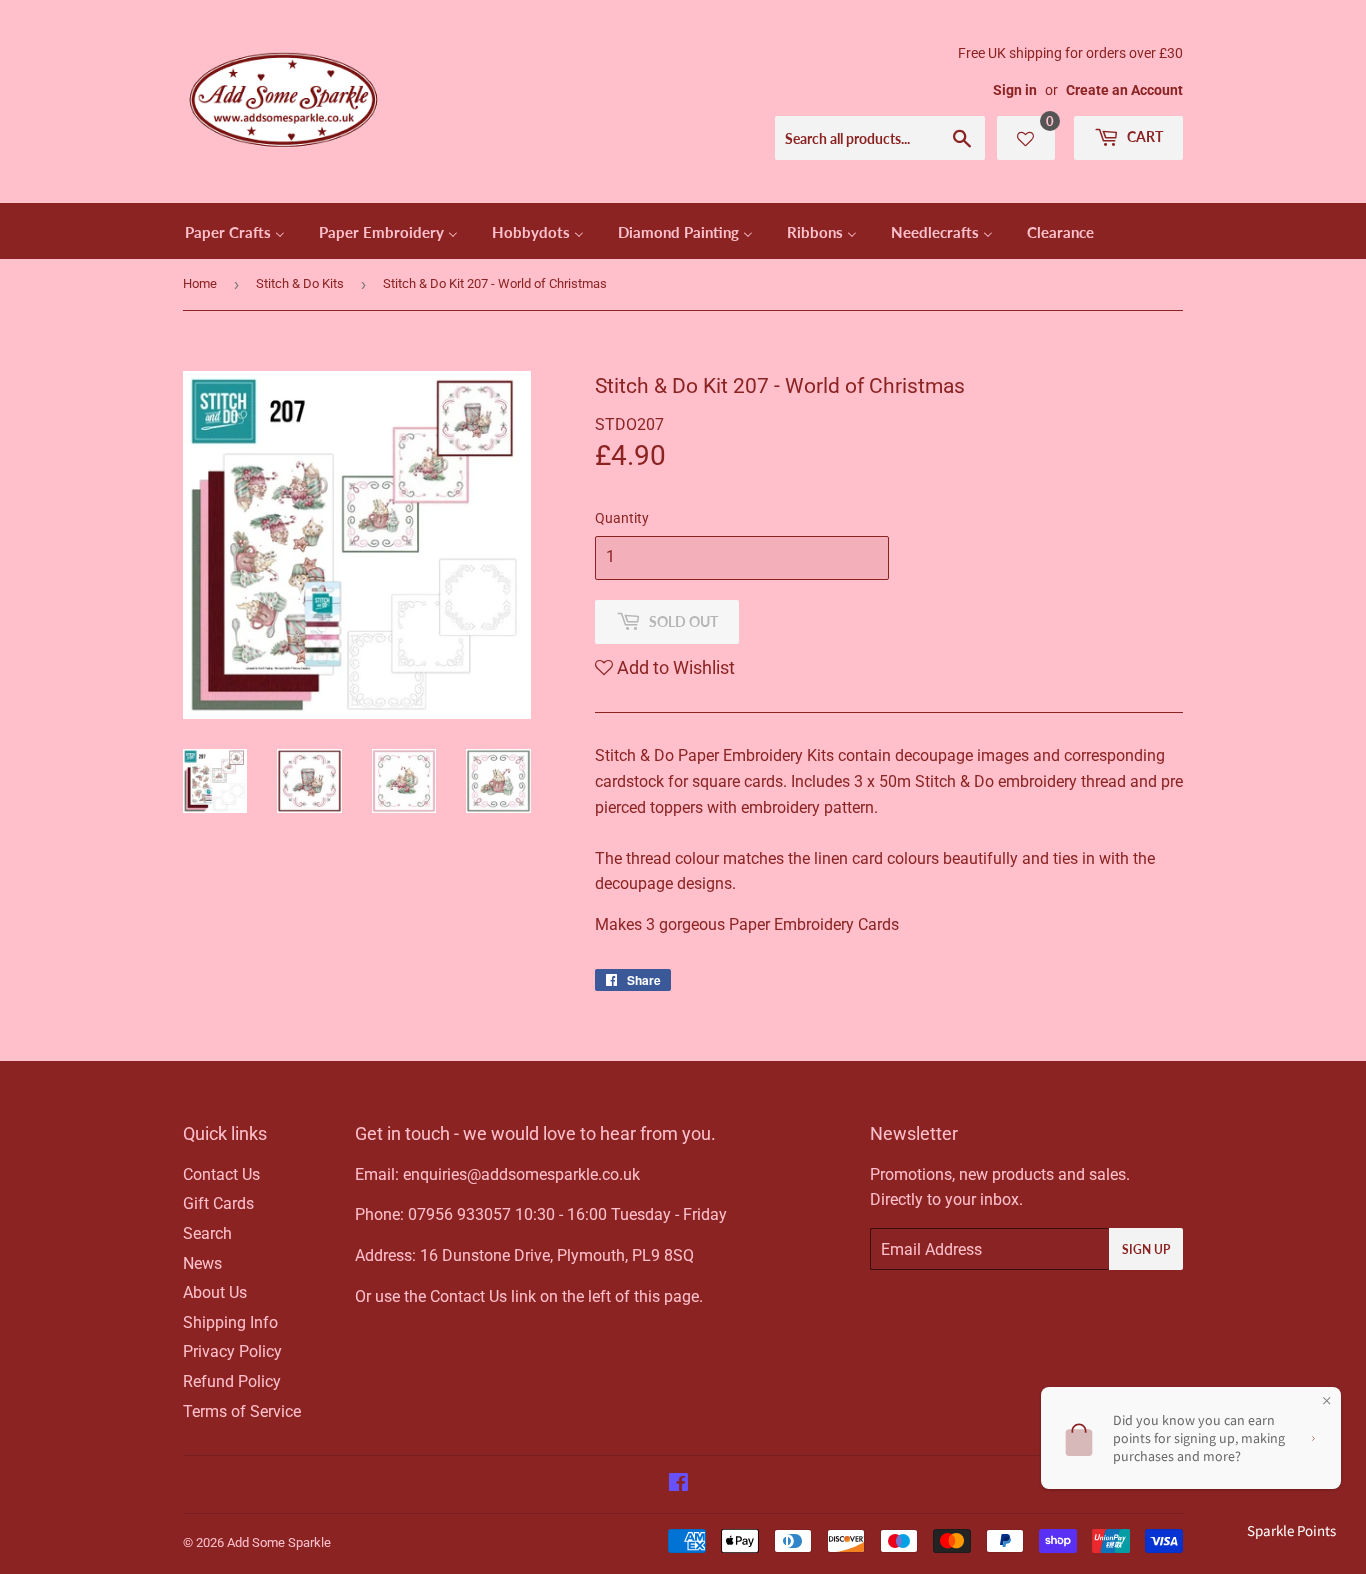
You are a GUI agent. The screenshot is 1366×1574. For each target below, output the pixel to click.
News (202, 1263)
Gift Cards (218, 1203)
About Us (215, 1292)
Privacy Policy (232, 1351)
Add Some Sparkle (279, 1542)
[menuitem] (235, 231)
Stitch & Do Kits (300, 283)
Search (207, 1233)
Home (200, 283)
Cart (1143, 136)
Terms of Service (242, 1411)
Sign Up (1146, 1249)
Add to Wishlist (674, 667)
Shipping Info (230, 1322)
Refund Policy (232, 1381)
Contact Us (221, 1174)
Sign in (1015, 90)
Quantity (622, 518)
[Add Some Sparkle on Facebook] (678, 1484)
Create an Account (1124, 90)
